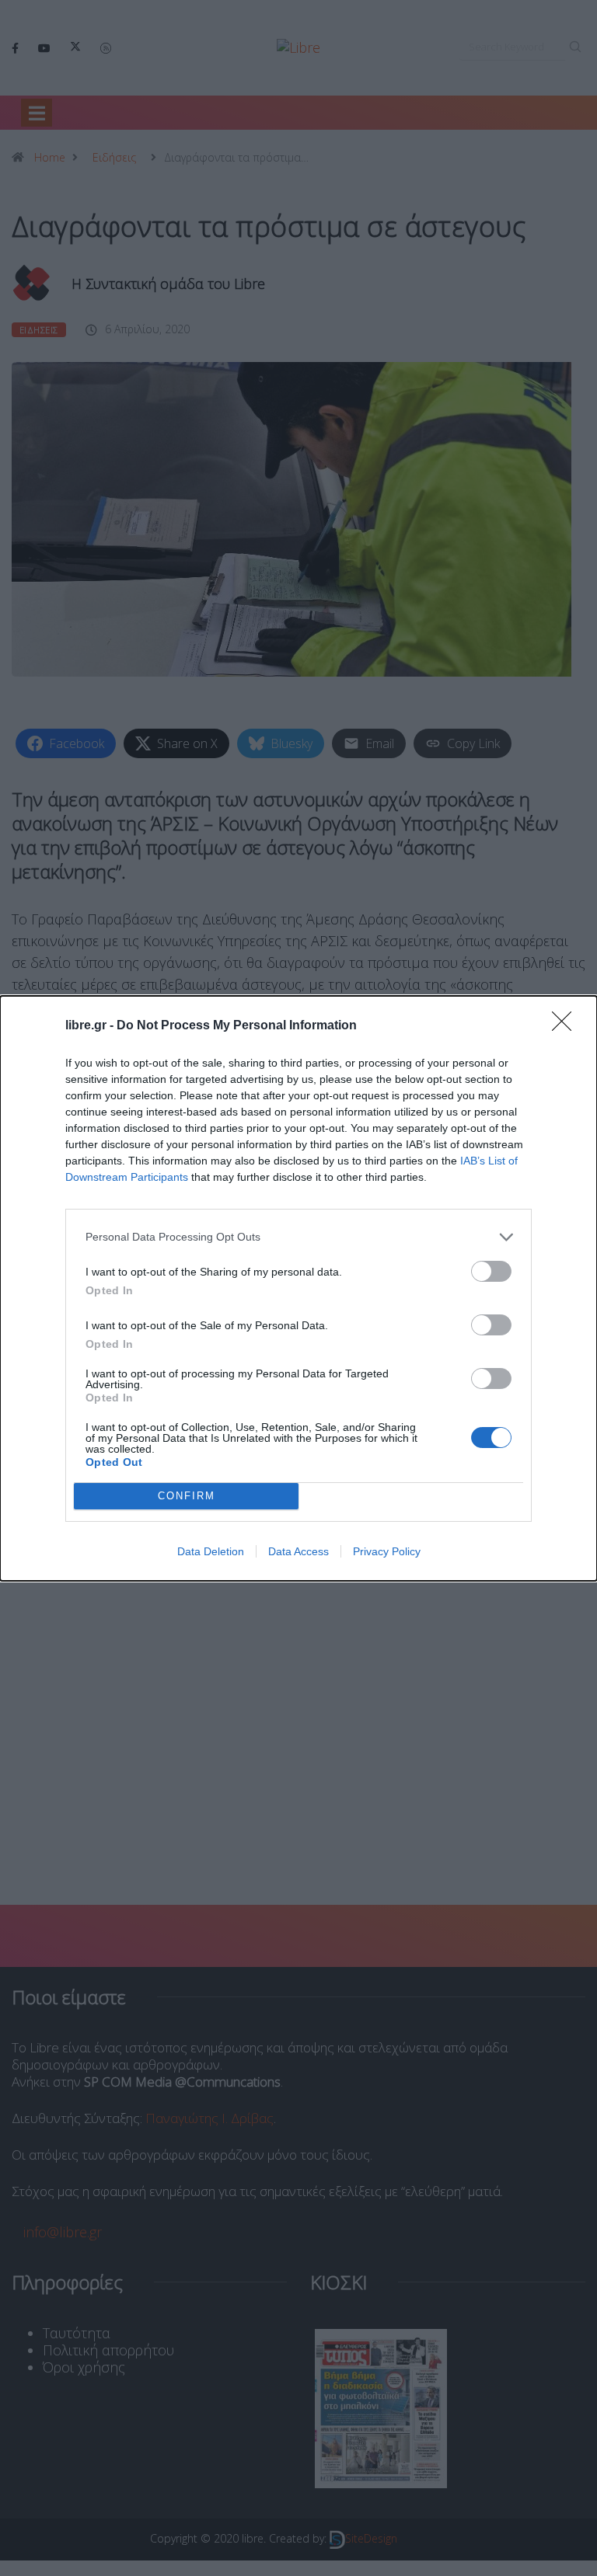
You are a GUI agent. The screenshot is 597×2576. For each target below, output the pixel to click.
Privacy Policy (387, 1551)
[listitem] (298, 1237)
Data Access (298, 1551)
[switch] (491, 1271)
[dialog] (298, 1288)
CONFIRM (187, 1496)
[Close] (567, 1026)
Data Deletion (211, 1551)
